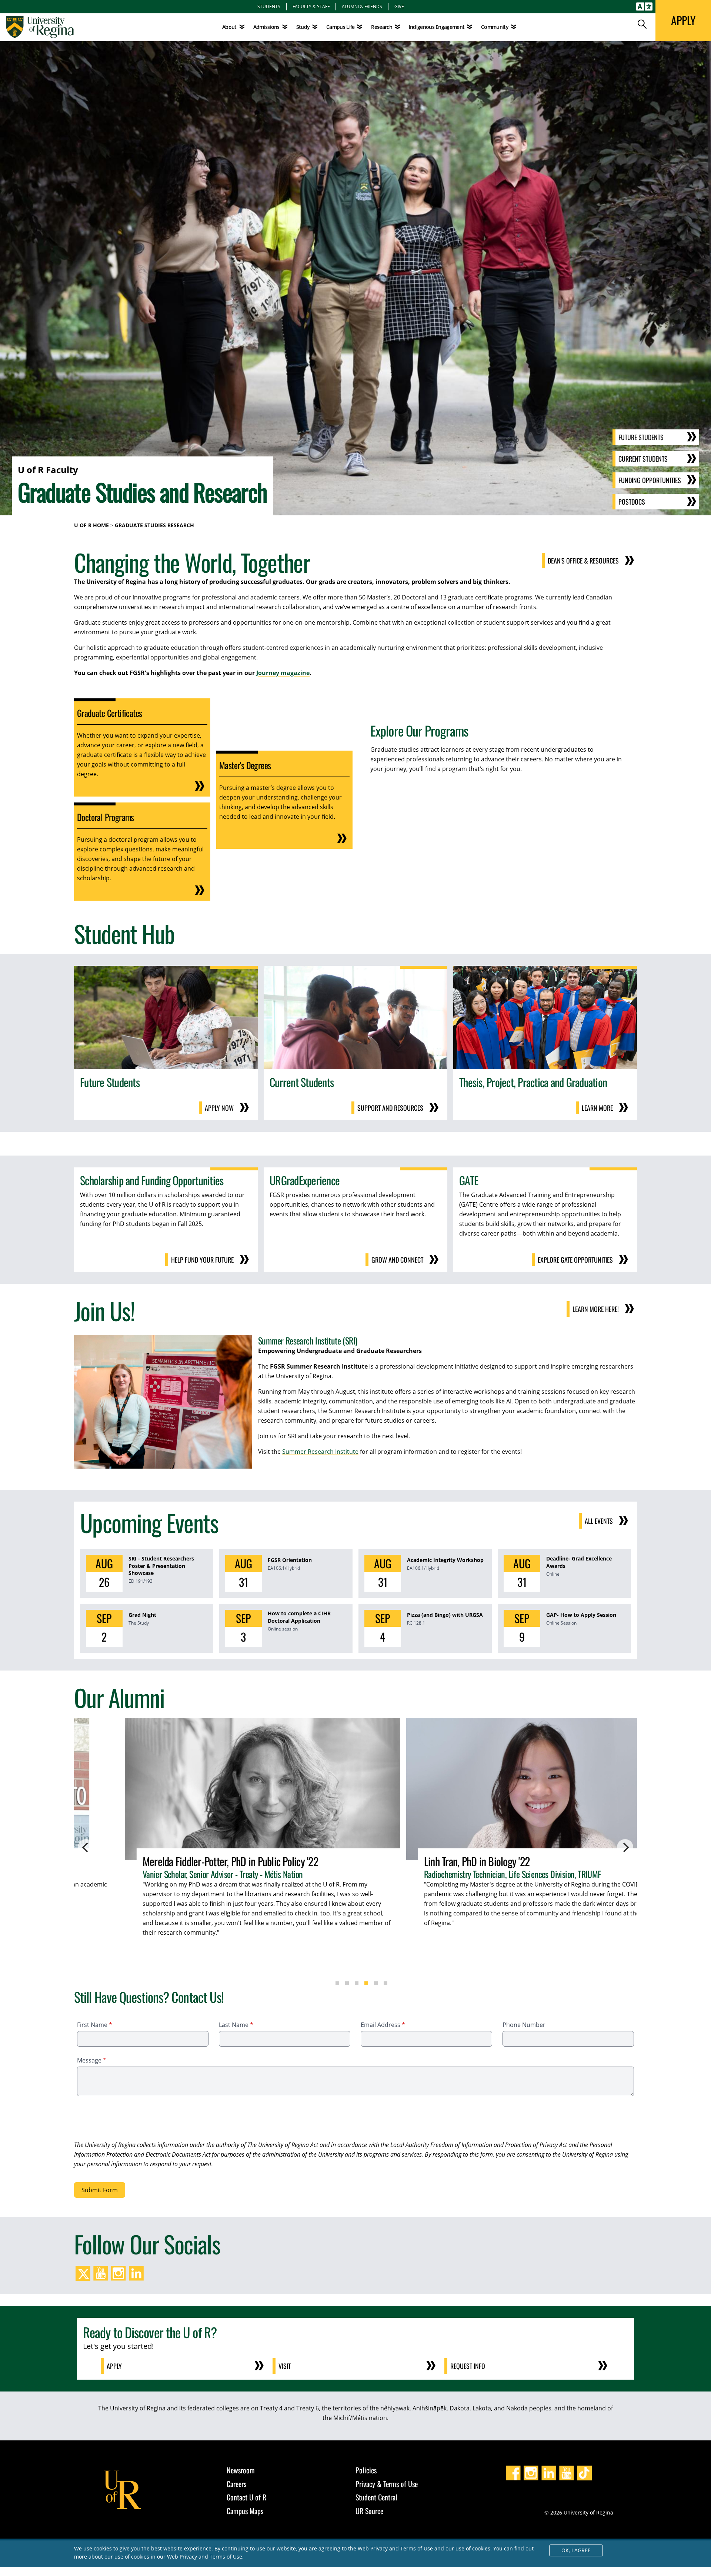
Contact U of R (246, 2497)
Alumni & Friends (362, 6)
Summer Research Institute (320, 1452)
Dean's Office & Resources (583, 561)
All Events (599, 1521)
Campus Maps (245, 2511)
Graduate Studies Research (154, 525)
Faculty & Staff (311, 6)
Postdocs (632, 502)
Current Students (643, 459)
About (229, 27)
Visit (285, 2366)
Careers (236, 2484)
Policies (366, 2470)
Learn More (597, 1108)
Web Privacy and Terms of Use (205, 2557)
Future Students (641, 437)
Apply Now (219, 1108)
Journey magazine (283, 673)
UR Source (369, 2511)
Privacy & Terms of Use (387, 2484)
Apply (114, 2366)
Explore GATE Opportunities (575, 1260)
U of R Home (91, 525)
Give (399, 6)
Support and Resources (390, 1108)
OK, (576, 2550)
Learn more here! (596, 1309)
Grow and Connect (397, 1260)
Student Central (376, 2497)
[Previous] (86, 1847)
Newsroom (241, 2470)
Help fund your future (202, 1260)
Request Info (468, 2366)
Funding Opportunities (650, 480)
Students (269, 6)
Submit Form (100, 2190)
